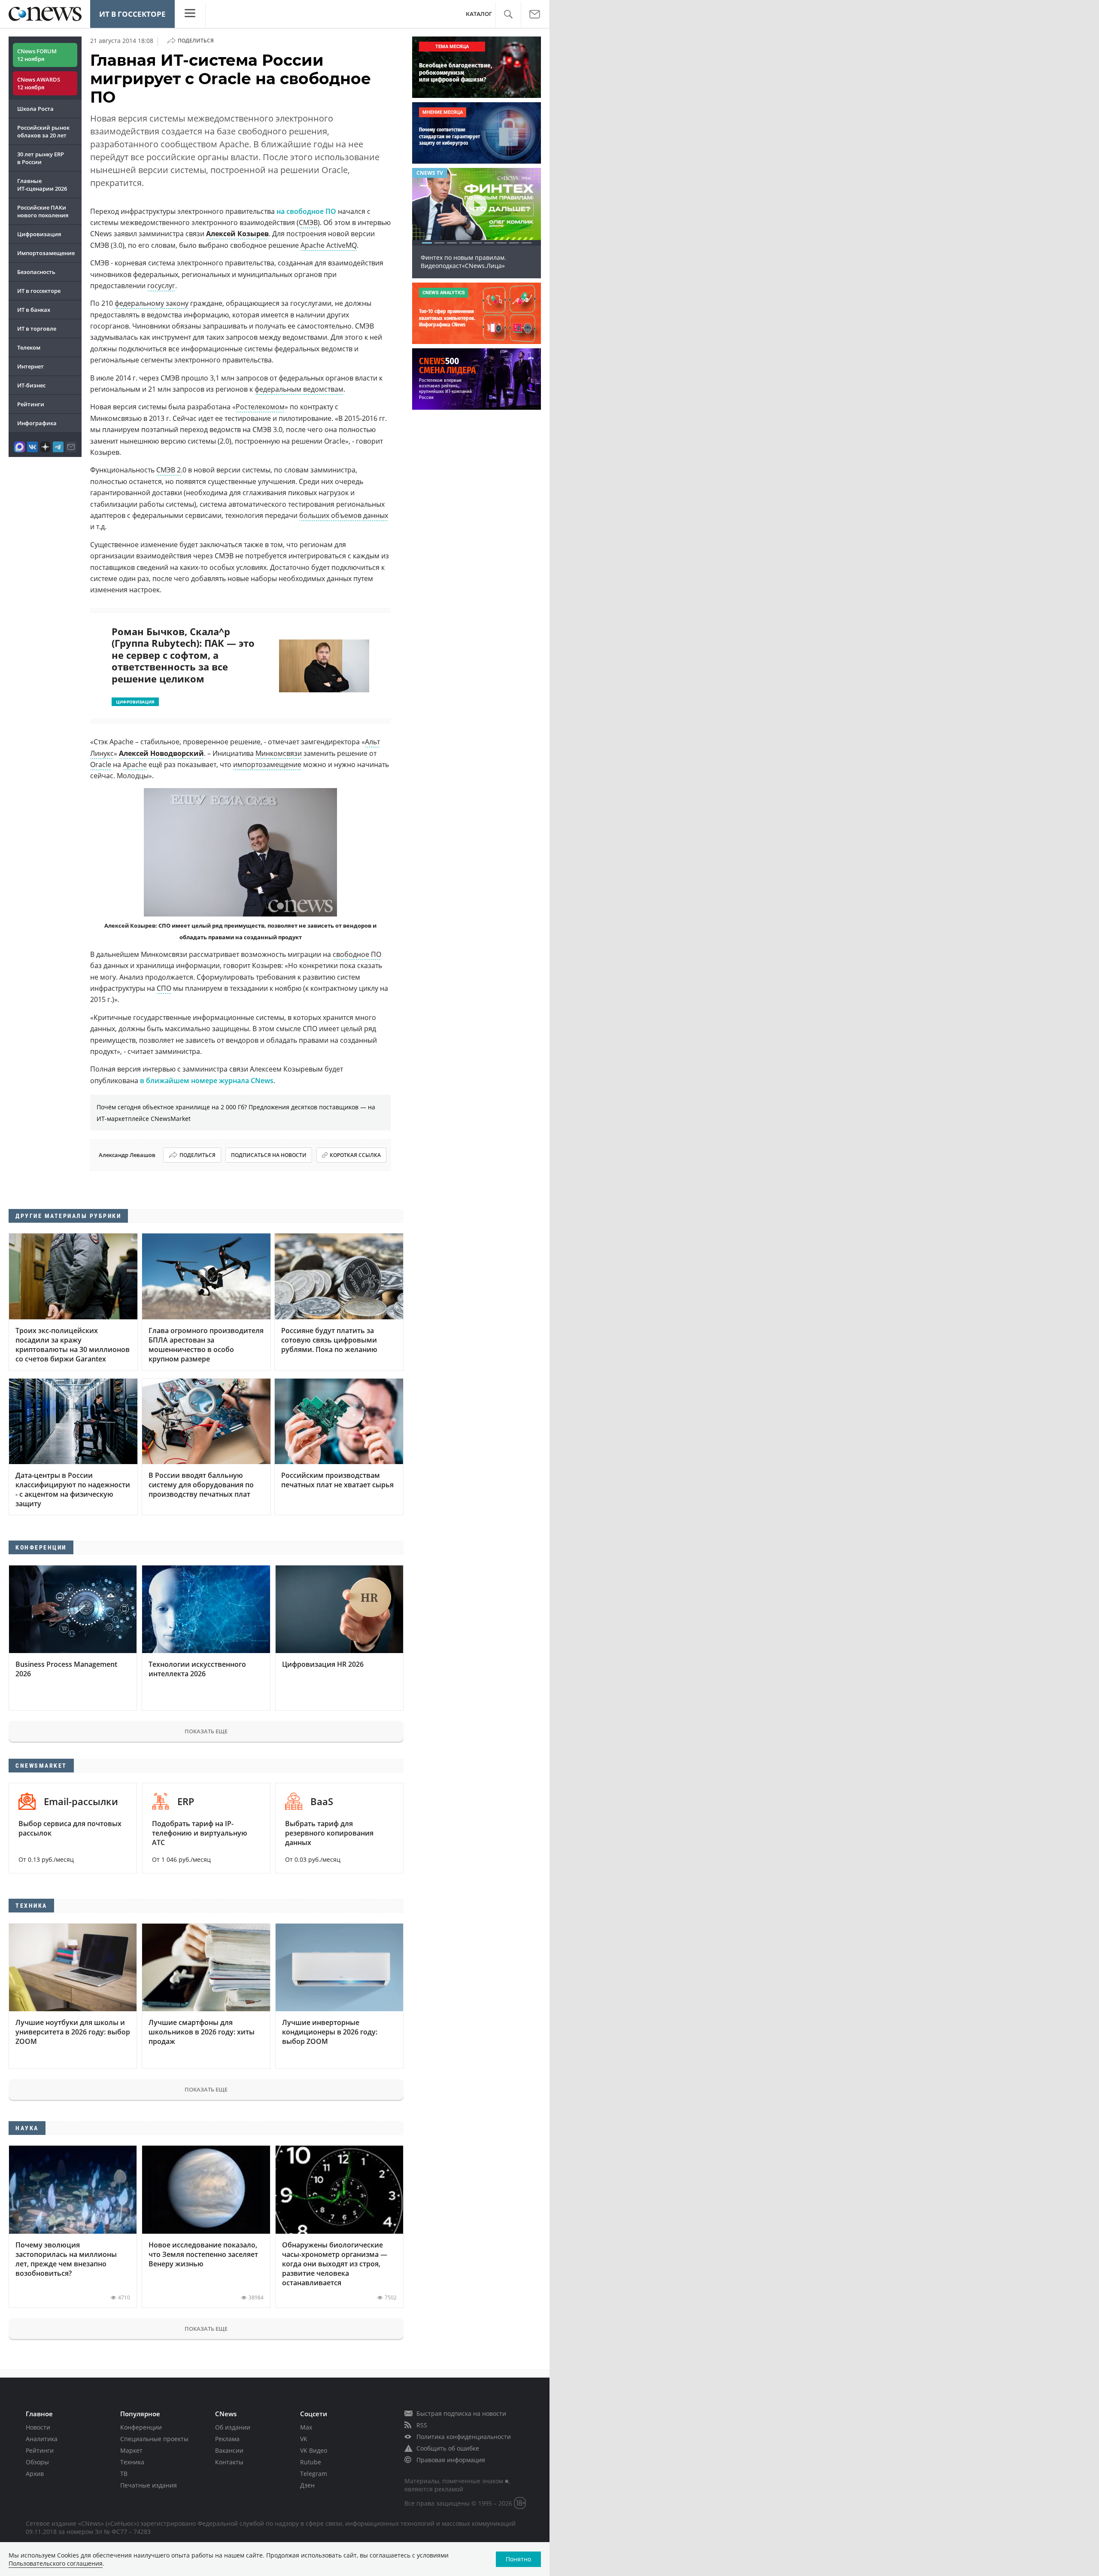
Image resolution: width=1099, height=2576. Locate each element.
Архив (35, 2474)
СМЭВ (308, 222)
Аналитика (42, 2439)
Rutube (311, 2462)
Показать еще (206, 1731)
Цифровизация (39, 234)
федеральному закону (152, 303)
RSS (422, 2425)
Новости (38, 2427)
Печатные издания (149, 2485)
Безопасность (36, 272)
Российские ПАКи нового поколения (43, 211)
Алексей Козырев (237, 234)
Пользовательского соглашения (56, 2563)
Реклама (227, 2439)
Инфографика (37, 423)
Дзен (307, 2485)
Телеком (29, 347)
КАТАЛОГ (479, 14)
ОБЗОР (426, 173)
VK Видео (314, 2450)
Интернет (30, 366)
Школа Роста (35, 109)
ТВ (124, 2474)
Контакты (229, 2462)
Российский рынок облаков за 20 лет (43, 131)
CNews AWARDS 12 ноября (39, 83)
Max (306, 2427)
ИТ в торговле (37, 329)
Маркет (131, 2450)
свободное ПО (357, 954)
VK (304, 2439)
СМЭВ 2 (168, 470)
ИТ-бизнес (31, 385)
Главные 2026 (42, 185)
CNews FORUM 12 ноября (37, 55)
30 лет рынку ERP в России (41, 158)
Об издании (233, 2427)
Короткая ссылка (355, 1155)
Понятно (518, 2559)
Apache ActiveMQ (329, 245)
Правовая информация (451, 2460)
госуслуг (161, 286)
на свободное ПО (306, 211)
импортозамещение (267, 764)
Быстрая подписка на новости (461, 2413)
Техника (132, 2462)
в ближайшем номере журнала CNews (207, 1081)
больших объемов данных (344, 515)
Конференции (141, 2427)
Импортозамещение (46, 253)
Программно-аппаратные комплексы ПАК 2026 (476, 262)
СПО (164, 988)
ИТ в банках (34, 310)
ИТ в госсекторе (132, 14)
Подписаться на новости (269, 1155)
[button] (508, 14)
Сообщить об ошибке (448, 2448)
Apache (135, 764)
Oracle (101, 764)
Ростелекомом (260, 407)
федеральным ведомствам (299, 389)
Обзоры (37, 2462)
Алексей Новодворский (161, 753)
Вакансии (229, 2450)
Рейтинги (31, 404)
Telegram (314, 2474)
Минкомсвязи (279, 753)
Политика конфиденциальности (464, 2437)
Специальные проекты (154, 2439)
